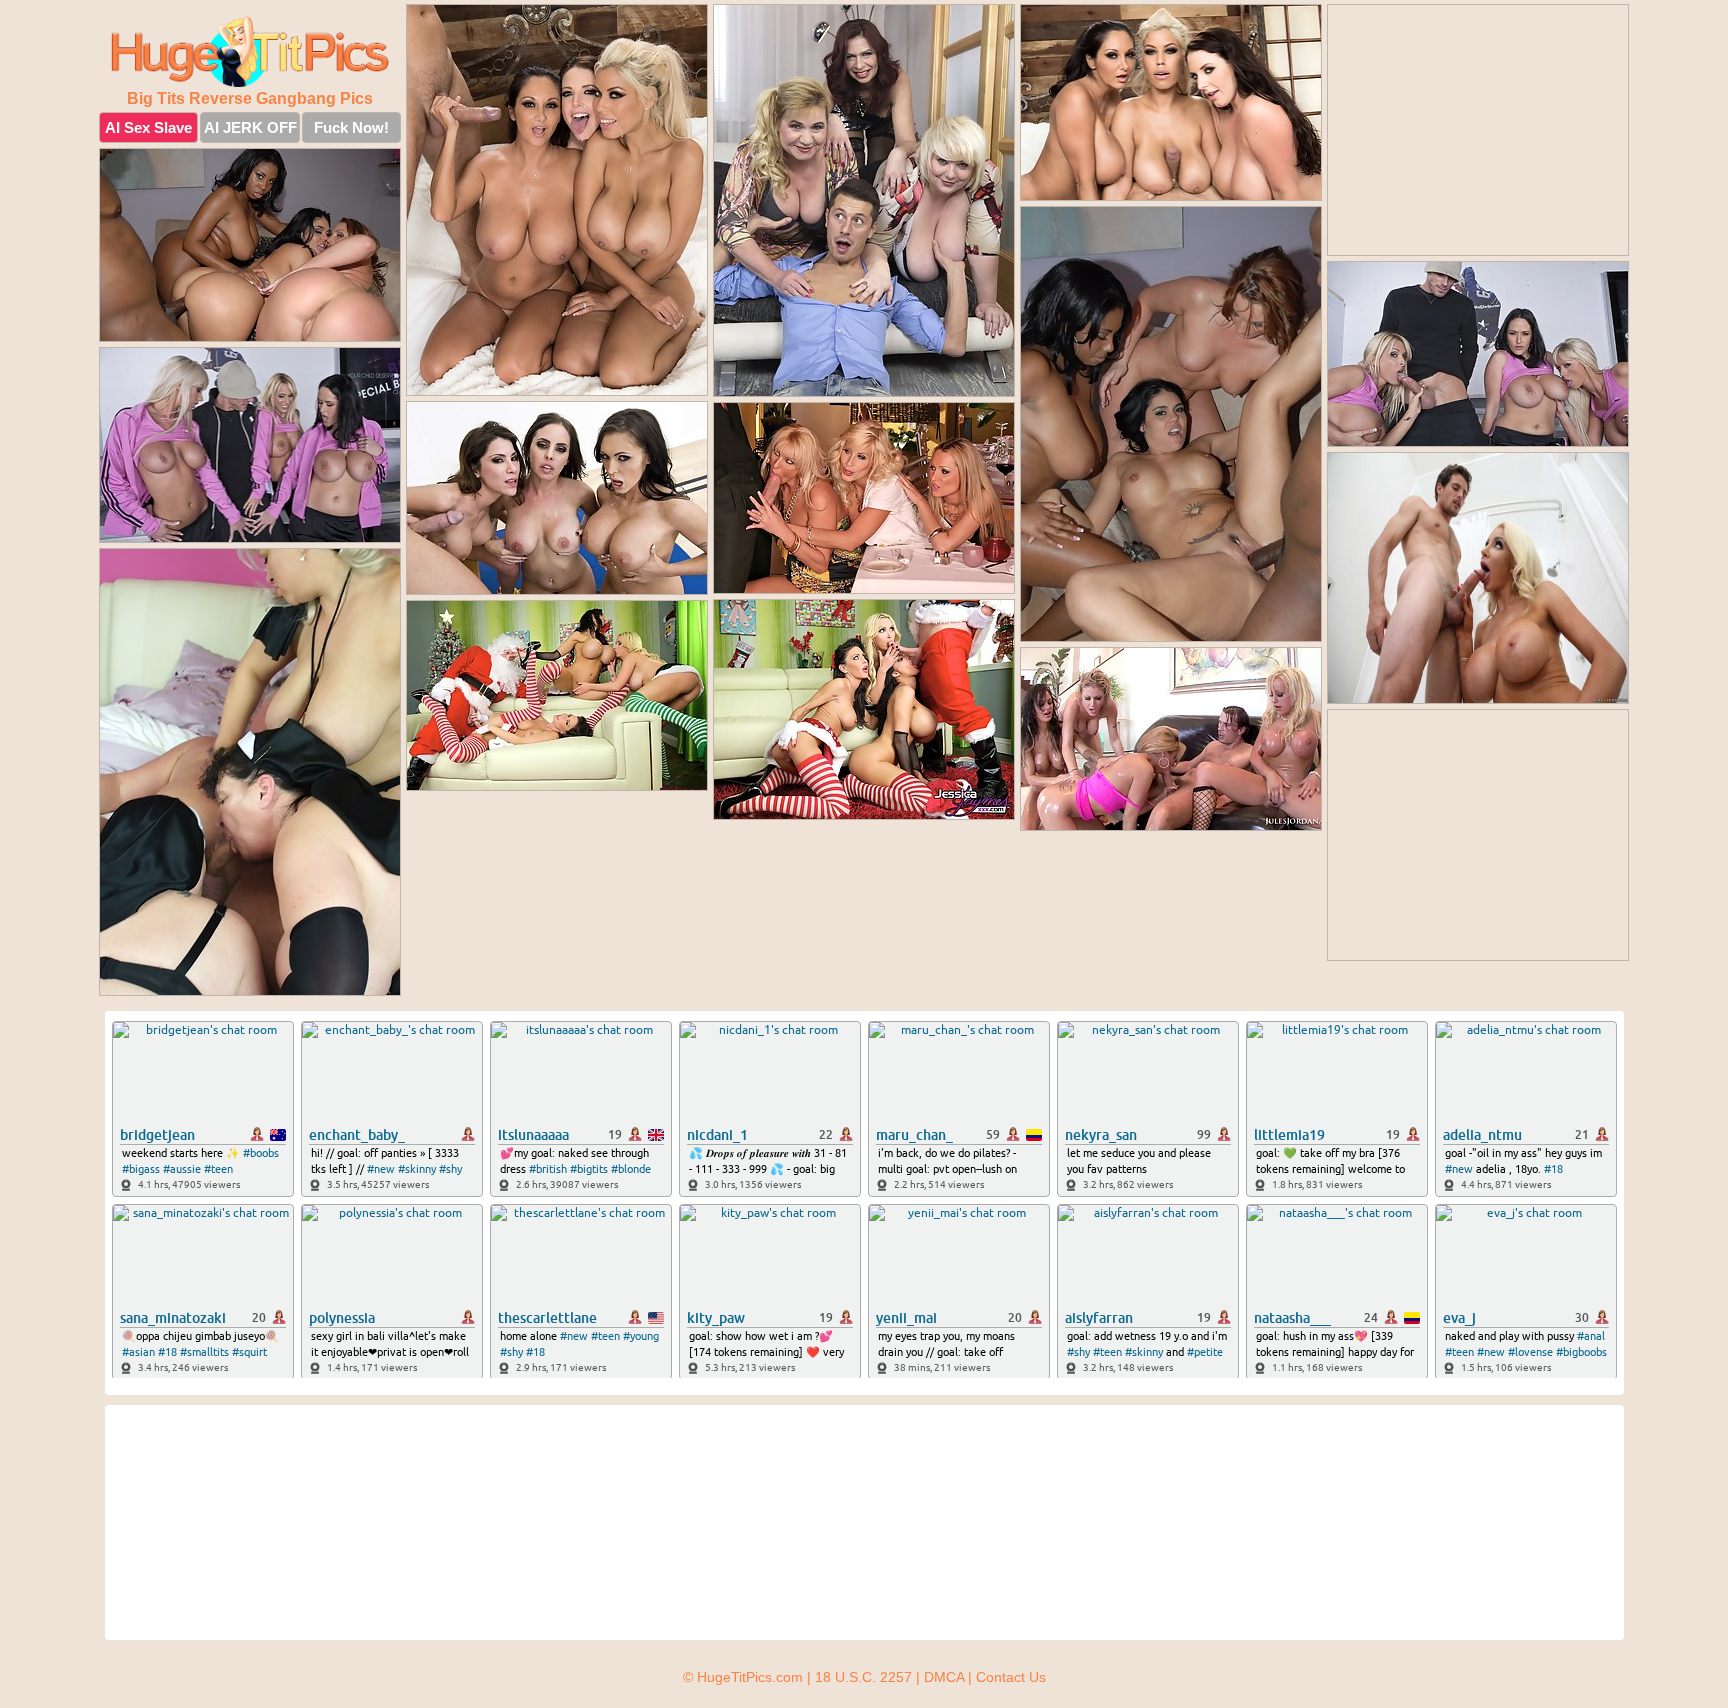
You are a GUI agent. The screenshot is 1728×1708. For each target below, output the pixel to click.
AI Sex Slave (148, 127)
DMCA (944, 1677)
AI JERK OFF (250, 127)
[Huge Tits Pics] (250, 51)
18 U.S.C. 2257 (863, 1677)
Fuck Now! (351, 127)
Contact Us (1011, 1677)
